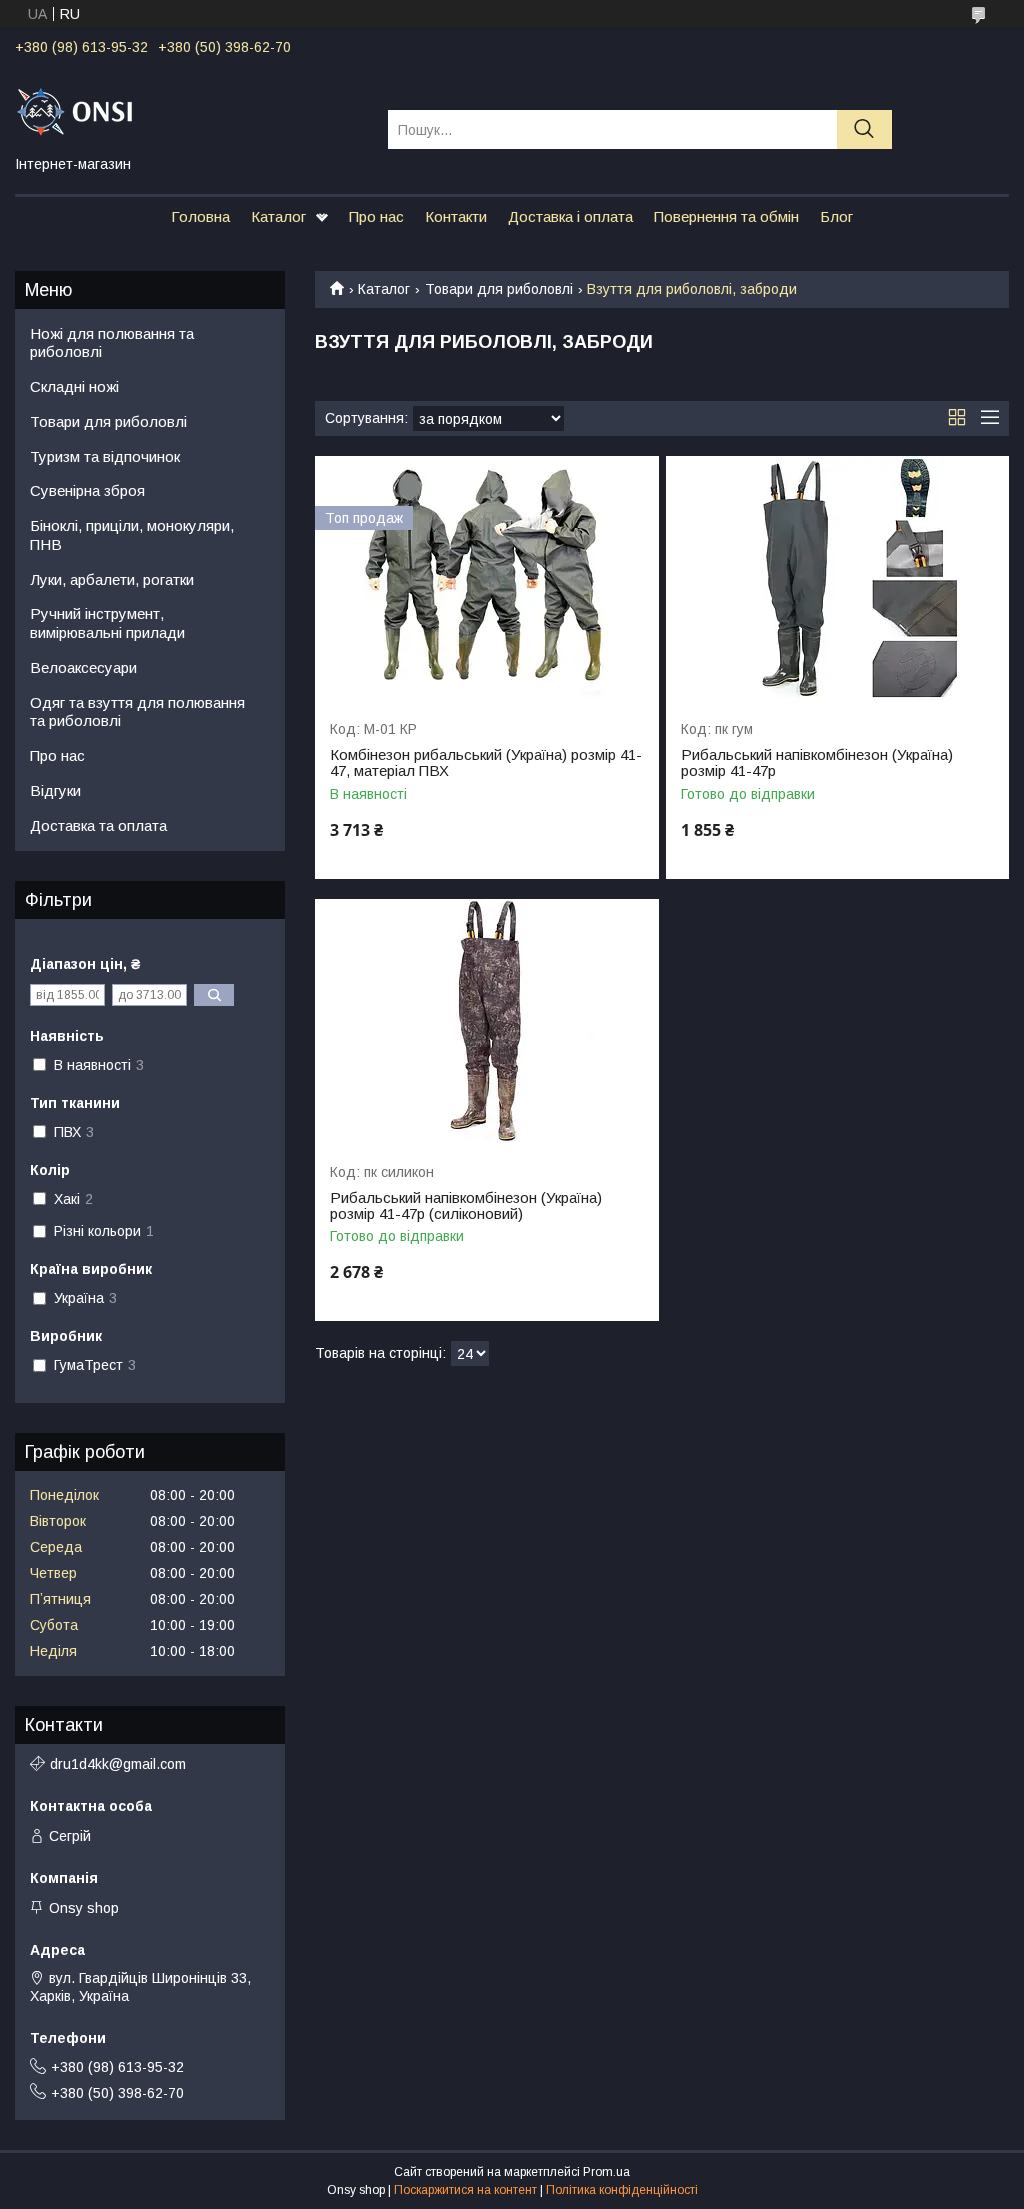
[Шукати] (864, 129)
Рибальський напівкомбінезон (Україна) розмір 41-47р (817, 763)
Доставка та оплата (98, 825)
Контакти (456, 216)
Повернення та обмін (726, 216)
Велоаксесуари (83, 667)
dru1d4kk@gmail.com (118, 1764)
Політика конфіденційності (622, 2190)
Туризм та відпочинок (105, 456)
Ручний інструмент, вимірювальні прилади (107, 623)
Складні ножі (74, 386)
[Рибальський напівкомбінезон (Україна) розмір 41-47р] (837, 578)
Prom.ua (606, 2172)
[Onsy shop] (189, 111)
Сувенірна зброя (87, 490)
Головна (200, 216)
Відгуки (55, 790)
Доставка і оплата (570, 216)
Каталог (278, 216)
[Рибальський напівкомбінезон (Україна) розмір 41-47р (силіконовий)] (486, 1021)
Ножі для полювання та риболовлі (112, 343)
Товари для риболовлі (499, 289)
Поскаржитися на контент (465, 2190)
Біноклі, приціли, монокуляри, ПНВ (132, 535)
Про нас (376, 216)
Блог (836, 216)
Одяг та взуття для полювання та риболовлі (137, 712)
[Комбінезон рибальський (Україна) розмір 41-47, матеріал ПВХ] (486, 578)
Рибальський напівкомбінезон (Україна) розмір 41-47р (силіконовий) (466, 1206)
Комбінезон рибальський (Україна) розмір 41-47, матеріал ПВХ (486, 763)
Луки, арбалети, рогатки (112, 579)
